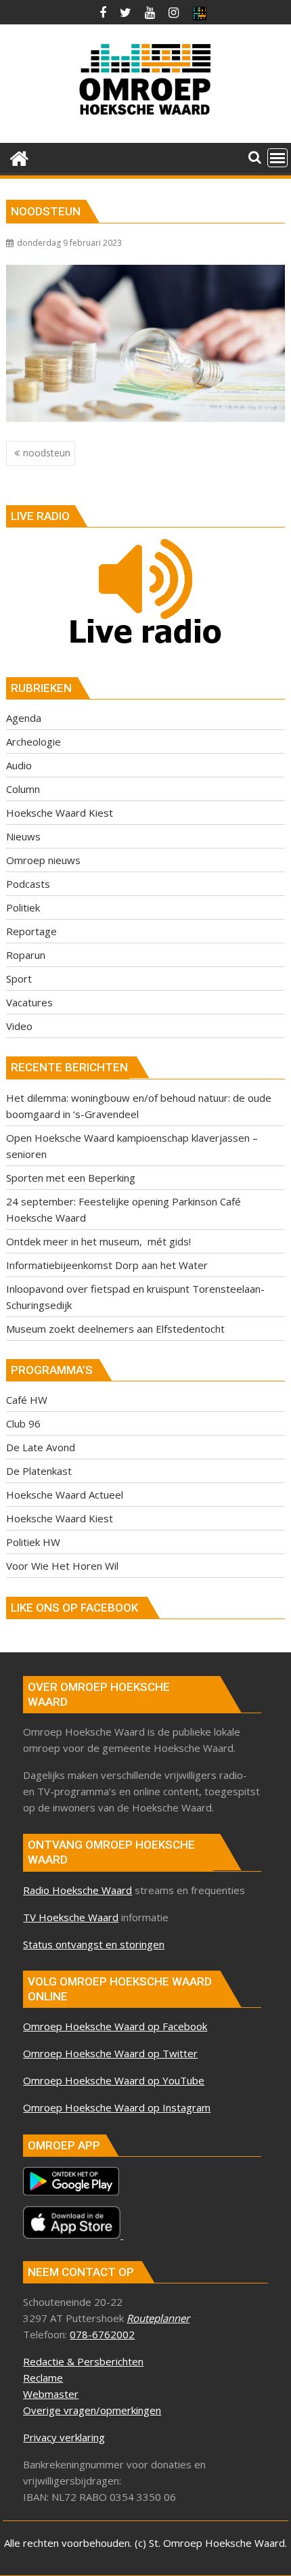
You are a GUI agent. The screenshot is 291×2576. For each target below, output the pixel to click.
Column (23, 789)
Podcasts (28, 884)
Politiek (23, 907)
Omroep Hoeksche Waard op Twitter (110, 2053)
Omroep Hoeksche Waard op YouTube (114, 2080)
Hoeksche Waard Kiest (60, 813)
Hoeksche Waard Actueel (65, 1495)
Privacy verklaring (64, 2437)
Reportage (31, 931)
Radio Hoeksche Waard (77, 1890)
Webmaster (51, 2394)
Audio (19, 765)
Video (19, 1026)
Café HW (27, 1400)
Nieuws (23, 836)
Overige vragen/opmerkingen (92, 2410)
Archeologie (33, 742)
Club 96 (23, 1423)
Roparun (26, 955)
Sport (19, 979)
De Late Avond (41, 1447)
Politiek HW (33, 1542)
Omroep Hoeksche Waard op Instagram (117, 2107)
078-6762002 (102, 2334)
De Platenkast (39, 1471)
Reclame (43, 2378)
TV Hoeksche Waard (71, 1917)
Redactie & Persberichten (83, 2361)
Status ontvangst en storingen (94, 1944)
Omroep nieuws (43, 860)
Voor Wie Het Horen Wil (62, 1566)
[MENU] (277, 158)
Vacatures (29, 1002)
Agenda (24, 718)
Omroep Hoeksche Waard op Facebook (115, 2026)
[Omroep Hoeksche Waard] (19, 157)
